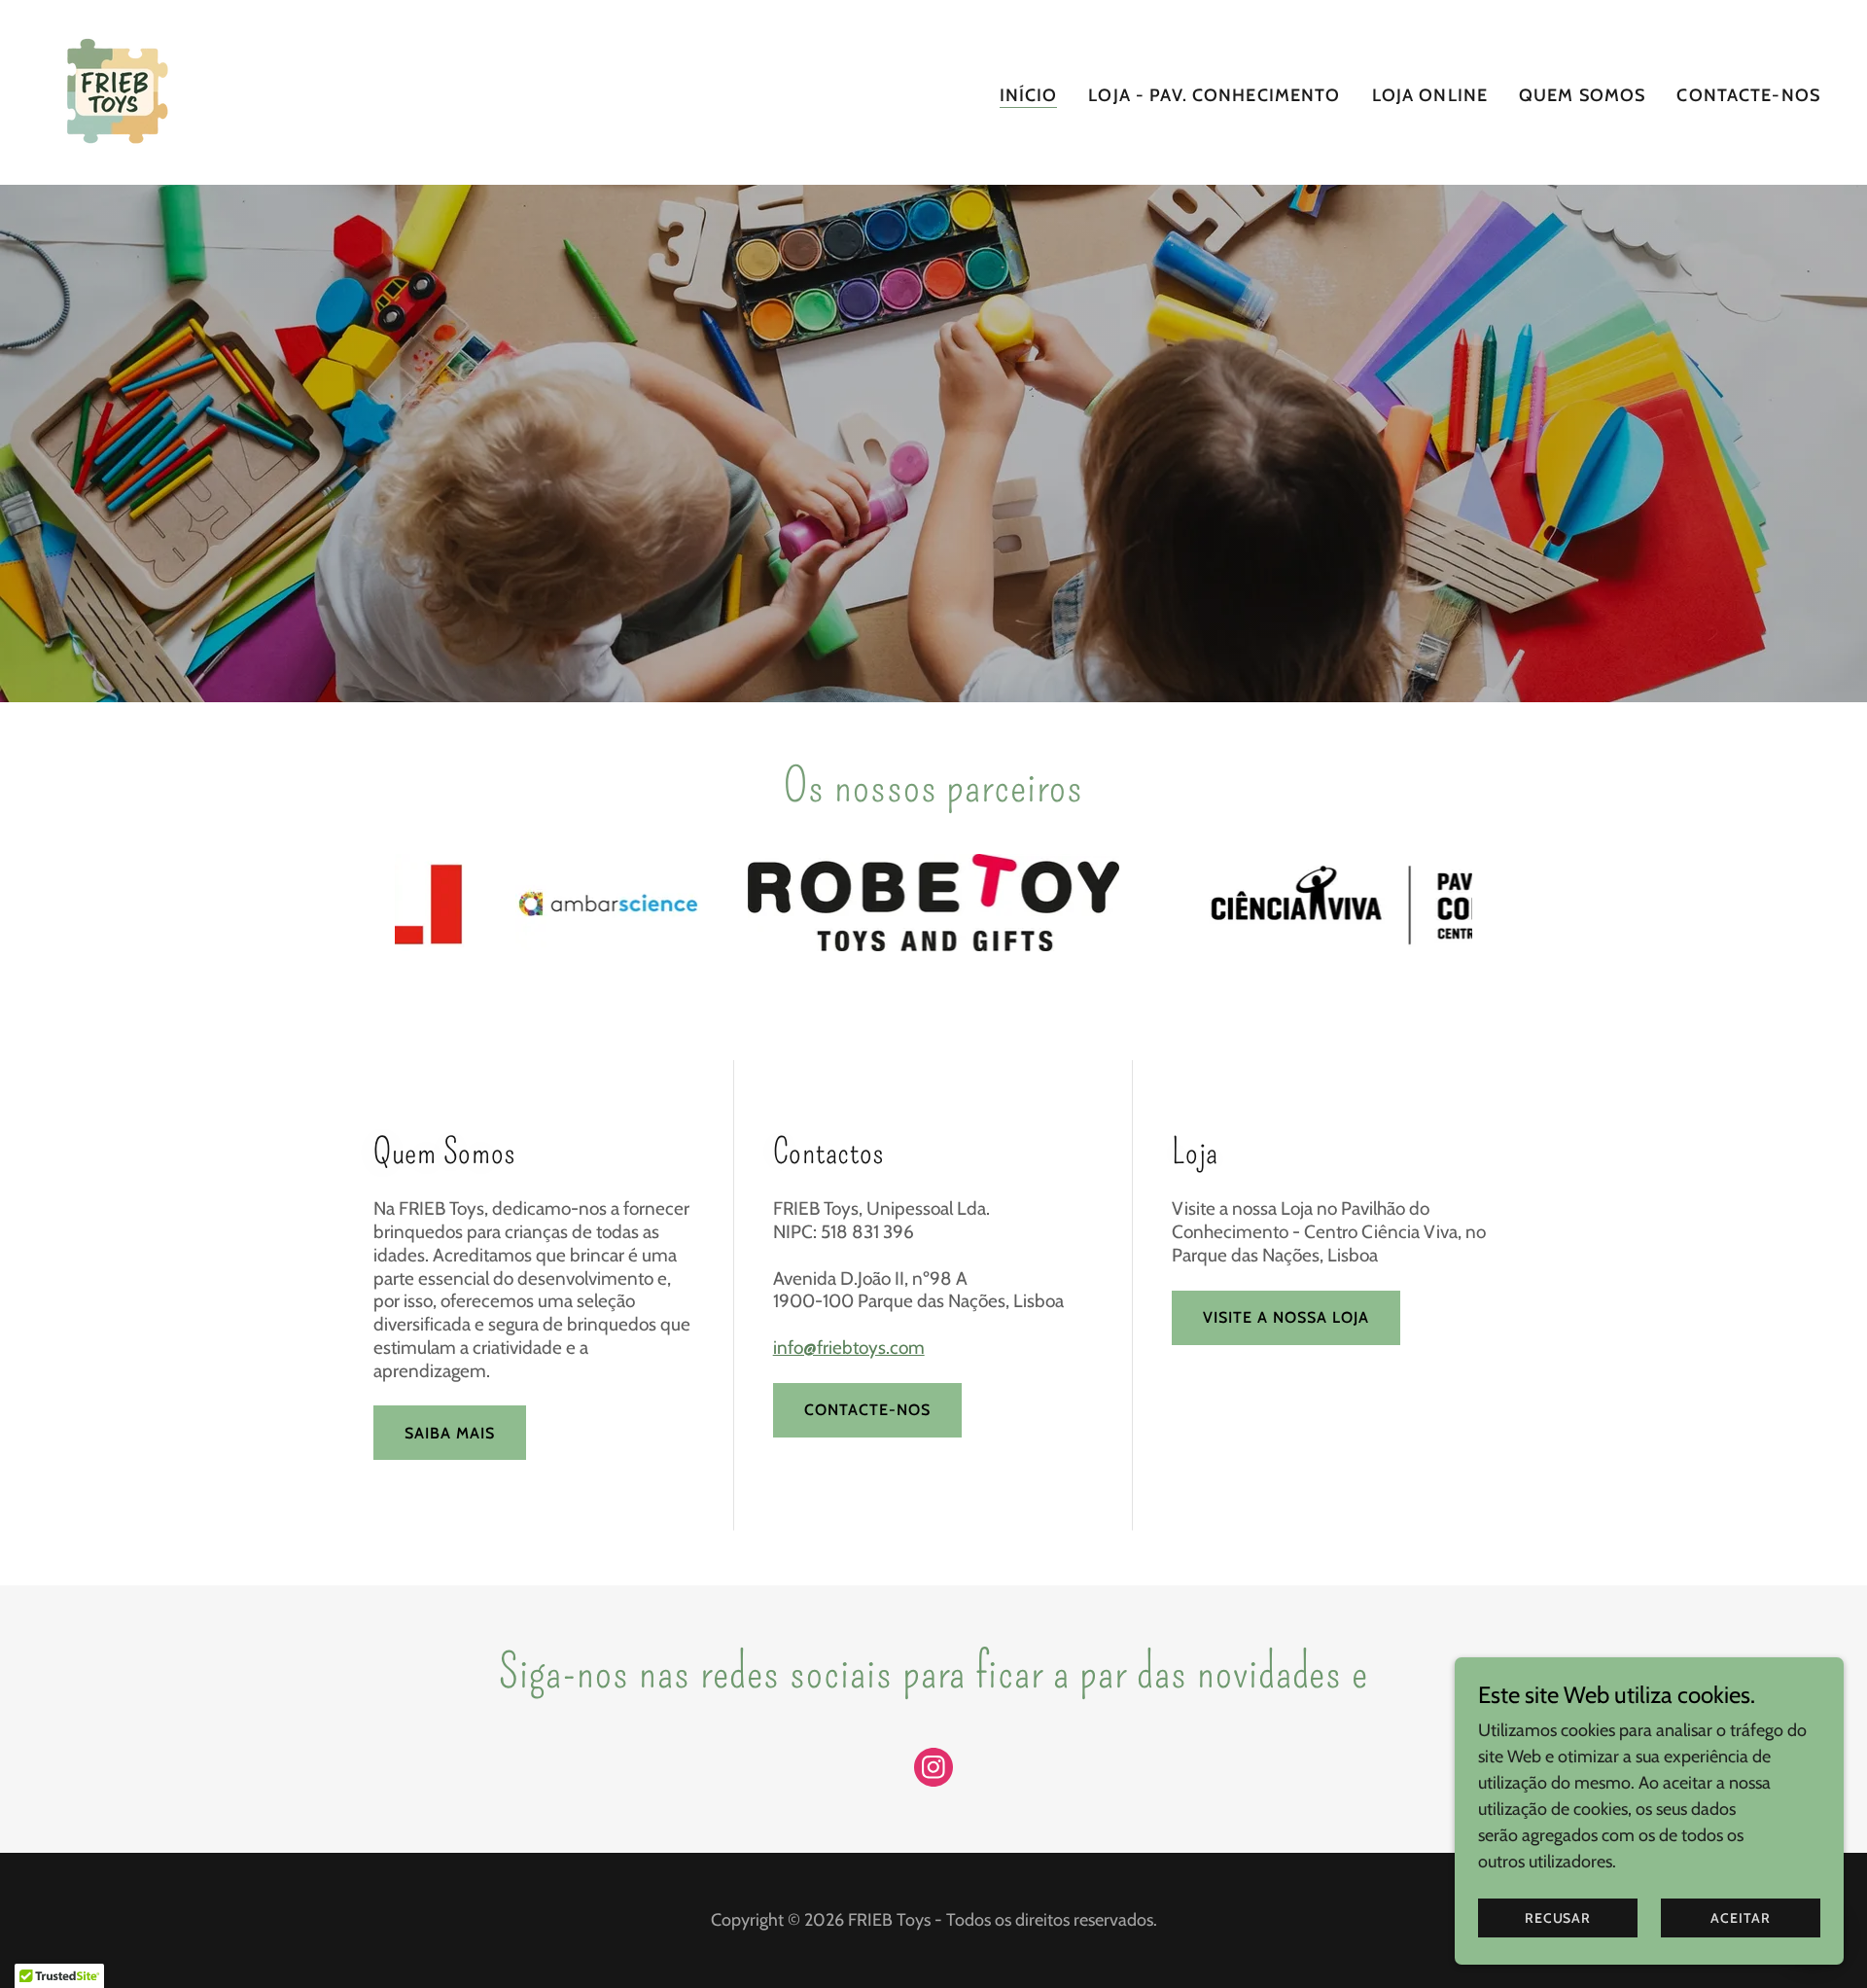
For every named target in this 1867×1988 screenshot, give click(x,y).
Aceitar (1740, 1918)
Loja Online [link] (1430, 95)
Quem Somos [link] (1582, 95)
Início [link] (1029, 95)
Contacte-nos (867, 1410)
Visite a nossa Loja (1286, 1317)
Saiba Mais (450, 1433)
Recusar (1558, 1918)
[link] (116, 90)
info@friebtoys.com (849, 1348)
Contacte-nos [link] (1748, 95)
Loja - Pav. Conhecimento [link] (1214, 95)
